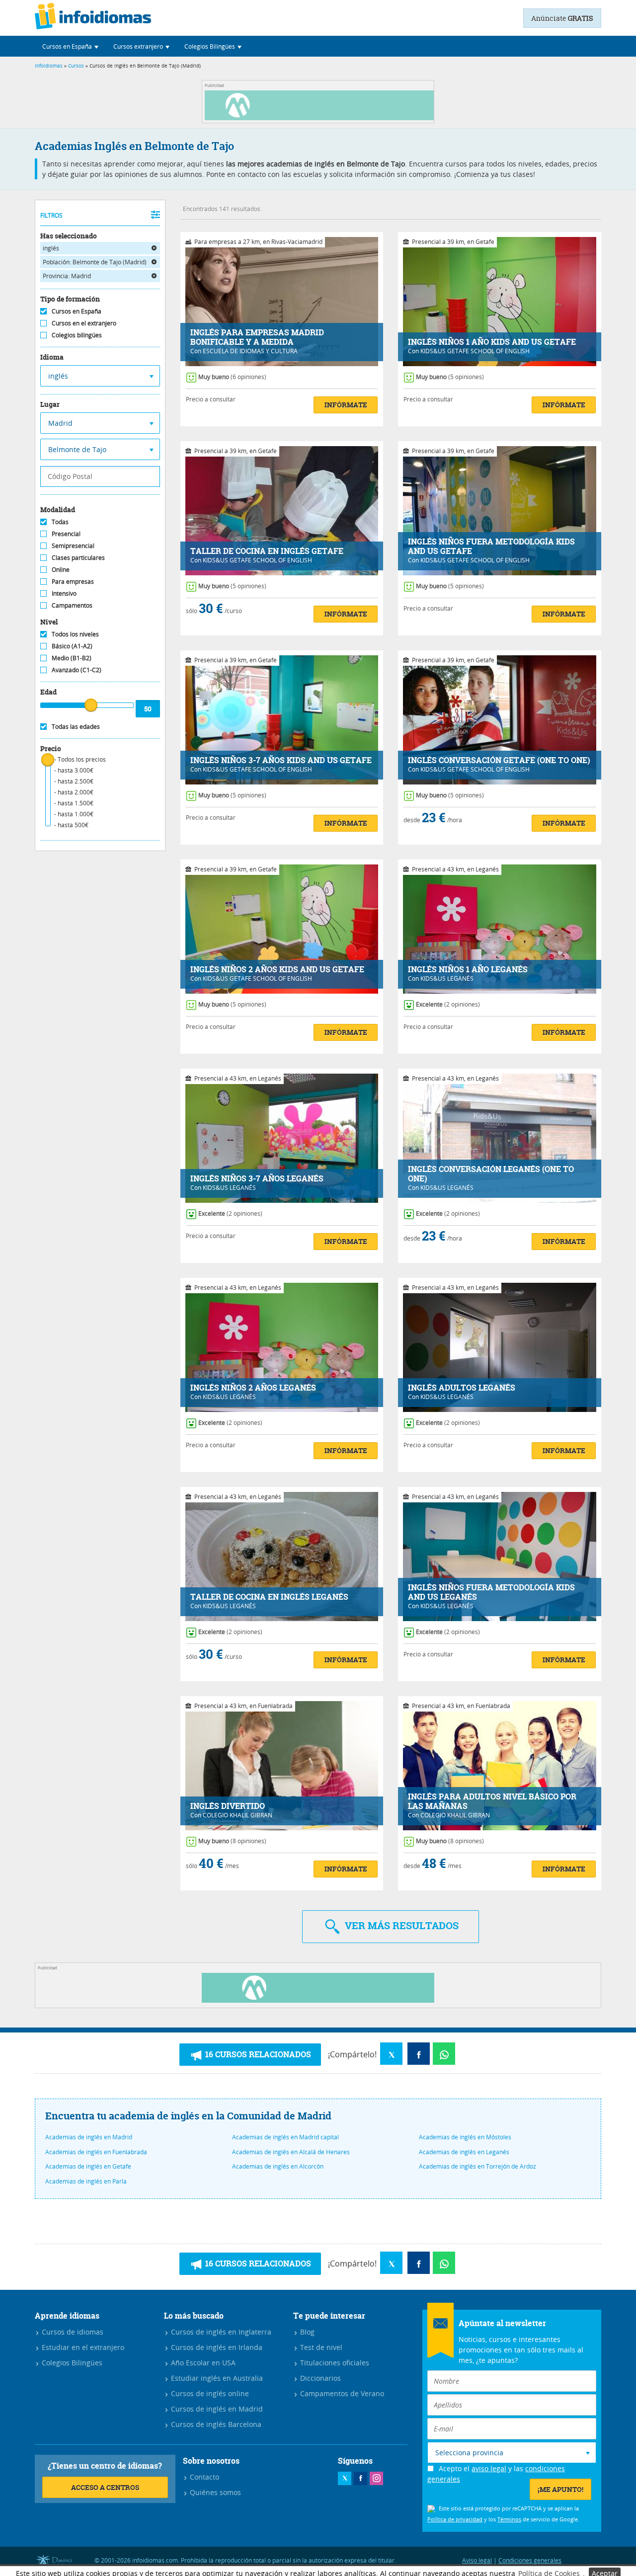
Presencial (66, 534)
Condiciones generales (530, 2560)
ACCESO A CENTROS (105, 2487)
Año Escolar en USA (202, 2363)
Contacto (203, 2477)
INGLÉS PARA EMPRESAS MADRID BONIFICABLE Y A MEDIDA (257, 337)
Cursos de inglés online (209, 2393)
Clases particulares (78, 557)
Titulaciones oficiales (334, 2363)
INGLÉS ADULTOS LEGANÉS (462, 1388)
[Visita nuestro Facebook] (360, 2478)
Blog (306, 2332)
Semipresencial (73, 546)
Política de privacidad (455, 2519)
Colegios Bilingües (71, 2363)
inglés (51, 248)
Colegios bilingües (77, 335)
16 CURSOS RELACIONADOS (257, 2054)
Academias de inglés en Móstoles (465, 2137)
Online (61, 569)
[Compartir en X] (391, 2054)
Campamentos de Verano (341, 2393)
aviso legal (489, 2468)
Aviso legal (477, 2560)
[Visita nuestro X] (345, 2478)
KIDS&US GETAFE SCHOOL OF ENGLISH (475, 351)
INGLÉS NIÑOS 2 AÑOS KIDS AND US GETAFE (277, 970)
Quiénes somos (214, 2492)
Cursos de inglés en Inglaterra (220, 2332)
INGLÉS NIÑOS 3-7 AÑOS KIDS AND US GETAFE (281, 760)
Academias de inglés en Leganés (464, 2152)
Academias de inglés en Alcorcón (278, 2166)
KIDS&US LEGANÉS (447, 978)
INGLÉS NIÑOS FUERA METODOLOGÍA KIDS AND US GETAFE (491, 546)
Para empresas (73, 581)
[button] (70, 46)
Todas (60, 522)
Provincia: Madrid (67, 276)
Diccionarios (319, 2378)
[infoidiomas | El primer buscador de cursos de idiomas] (93, 18)
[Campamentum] (321, 117)
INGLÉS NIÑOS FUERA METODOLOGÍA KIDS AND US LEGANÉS (491, 1592)
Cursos (76, 66)
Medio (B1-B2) (72, 658)
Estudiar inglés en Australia (216, 2378)
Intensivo (64, 593)
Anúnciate (562, 18)
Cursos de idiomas (72, 2332)
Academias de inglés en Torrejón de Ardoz (477, 2166)
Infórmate (346, 405)
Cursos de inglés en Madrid (216, 2409)
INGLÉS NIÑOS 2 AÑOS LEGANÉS (253, 1388)
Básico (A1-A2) (72, 646)
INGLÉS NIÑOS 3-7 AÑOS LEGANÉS (257, 1179)
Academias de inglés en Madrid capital (285, 2137)
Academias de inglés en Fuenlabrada (96, 2152)
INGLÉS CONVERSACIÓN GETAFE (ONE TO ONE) (499, 760)
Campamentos (72, 605)
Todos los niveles (75, 634)
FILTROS (51, 215)
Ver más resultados (400, 1925)
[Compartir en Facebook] (419, 2054)
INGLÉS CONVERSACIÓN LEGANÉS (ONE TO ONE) (491, 1174)
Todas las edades (76, 726)
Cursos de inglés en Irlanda (216, 2347)
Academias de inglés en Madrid (89, 2137)
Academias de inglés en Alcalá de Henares (291, 2152)
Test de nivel (320, 2347)
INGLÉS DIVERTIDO (228, 1806)
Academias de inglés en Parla (86, 2181)
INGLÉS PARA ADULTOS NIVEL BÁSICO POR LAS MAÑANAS (492, 1801)
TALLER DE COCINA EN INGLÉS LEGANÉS (269, 1597)
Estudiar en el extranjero (82, 2347)
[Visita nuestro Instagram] (376, 2478)
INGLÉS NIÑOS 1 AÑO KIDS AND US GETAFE (492, 342)
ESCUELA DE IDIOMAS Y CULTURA (250, 351)
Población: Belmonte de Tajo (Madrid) (95, 262)
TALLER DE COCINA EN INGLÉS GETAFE (267, 551)
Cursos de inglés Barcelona (215, 2424)
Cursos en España (77, 311)
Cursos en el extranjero (84, 323)
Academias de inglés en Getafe (88, 2166)
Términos (509, 2519)
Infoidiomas (49, 66)
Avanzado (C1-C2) (77, 670)
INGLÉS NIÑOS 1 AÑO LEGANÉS (468, 970)
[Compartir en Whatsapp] (444, 2054)
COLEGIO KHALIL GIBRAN (238, 1815)
